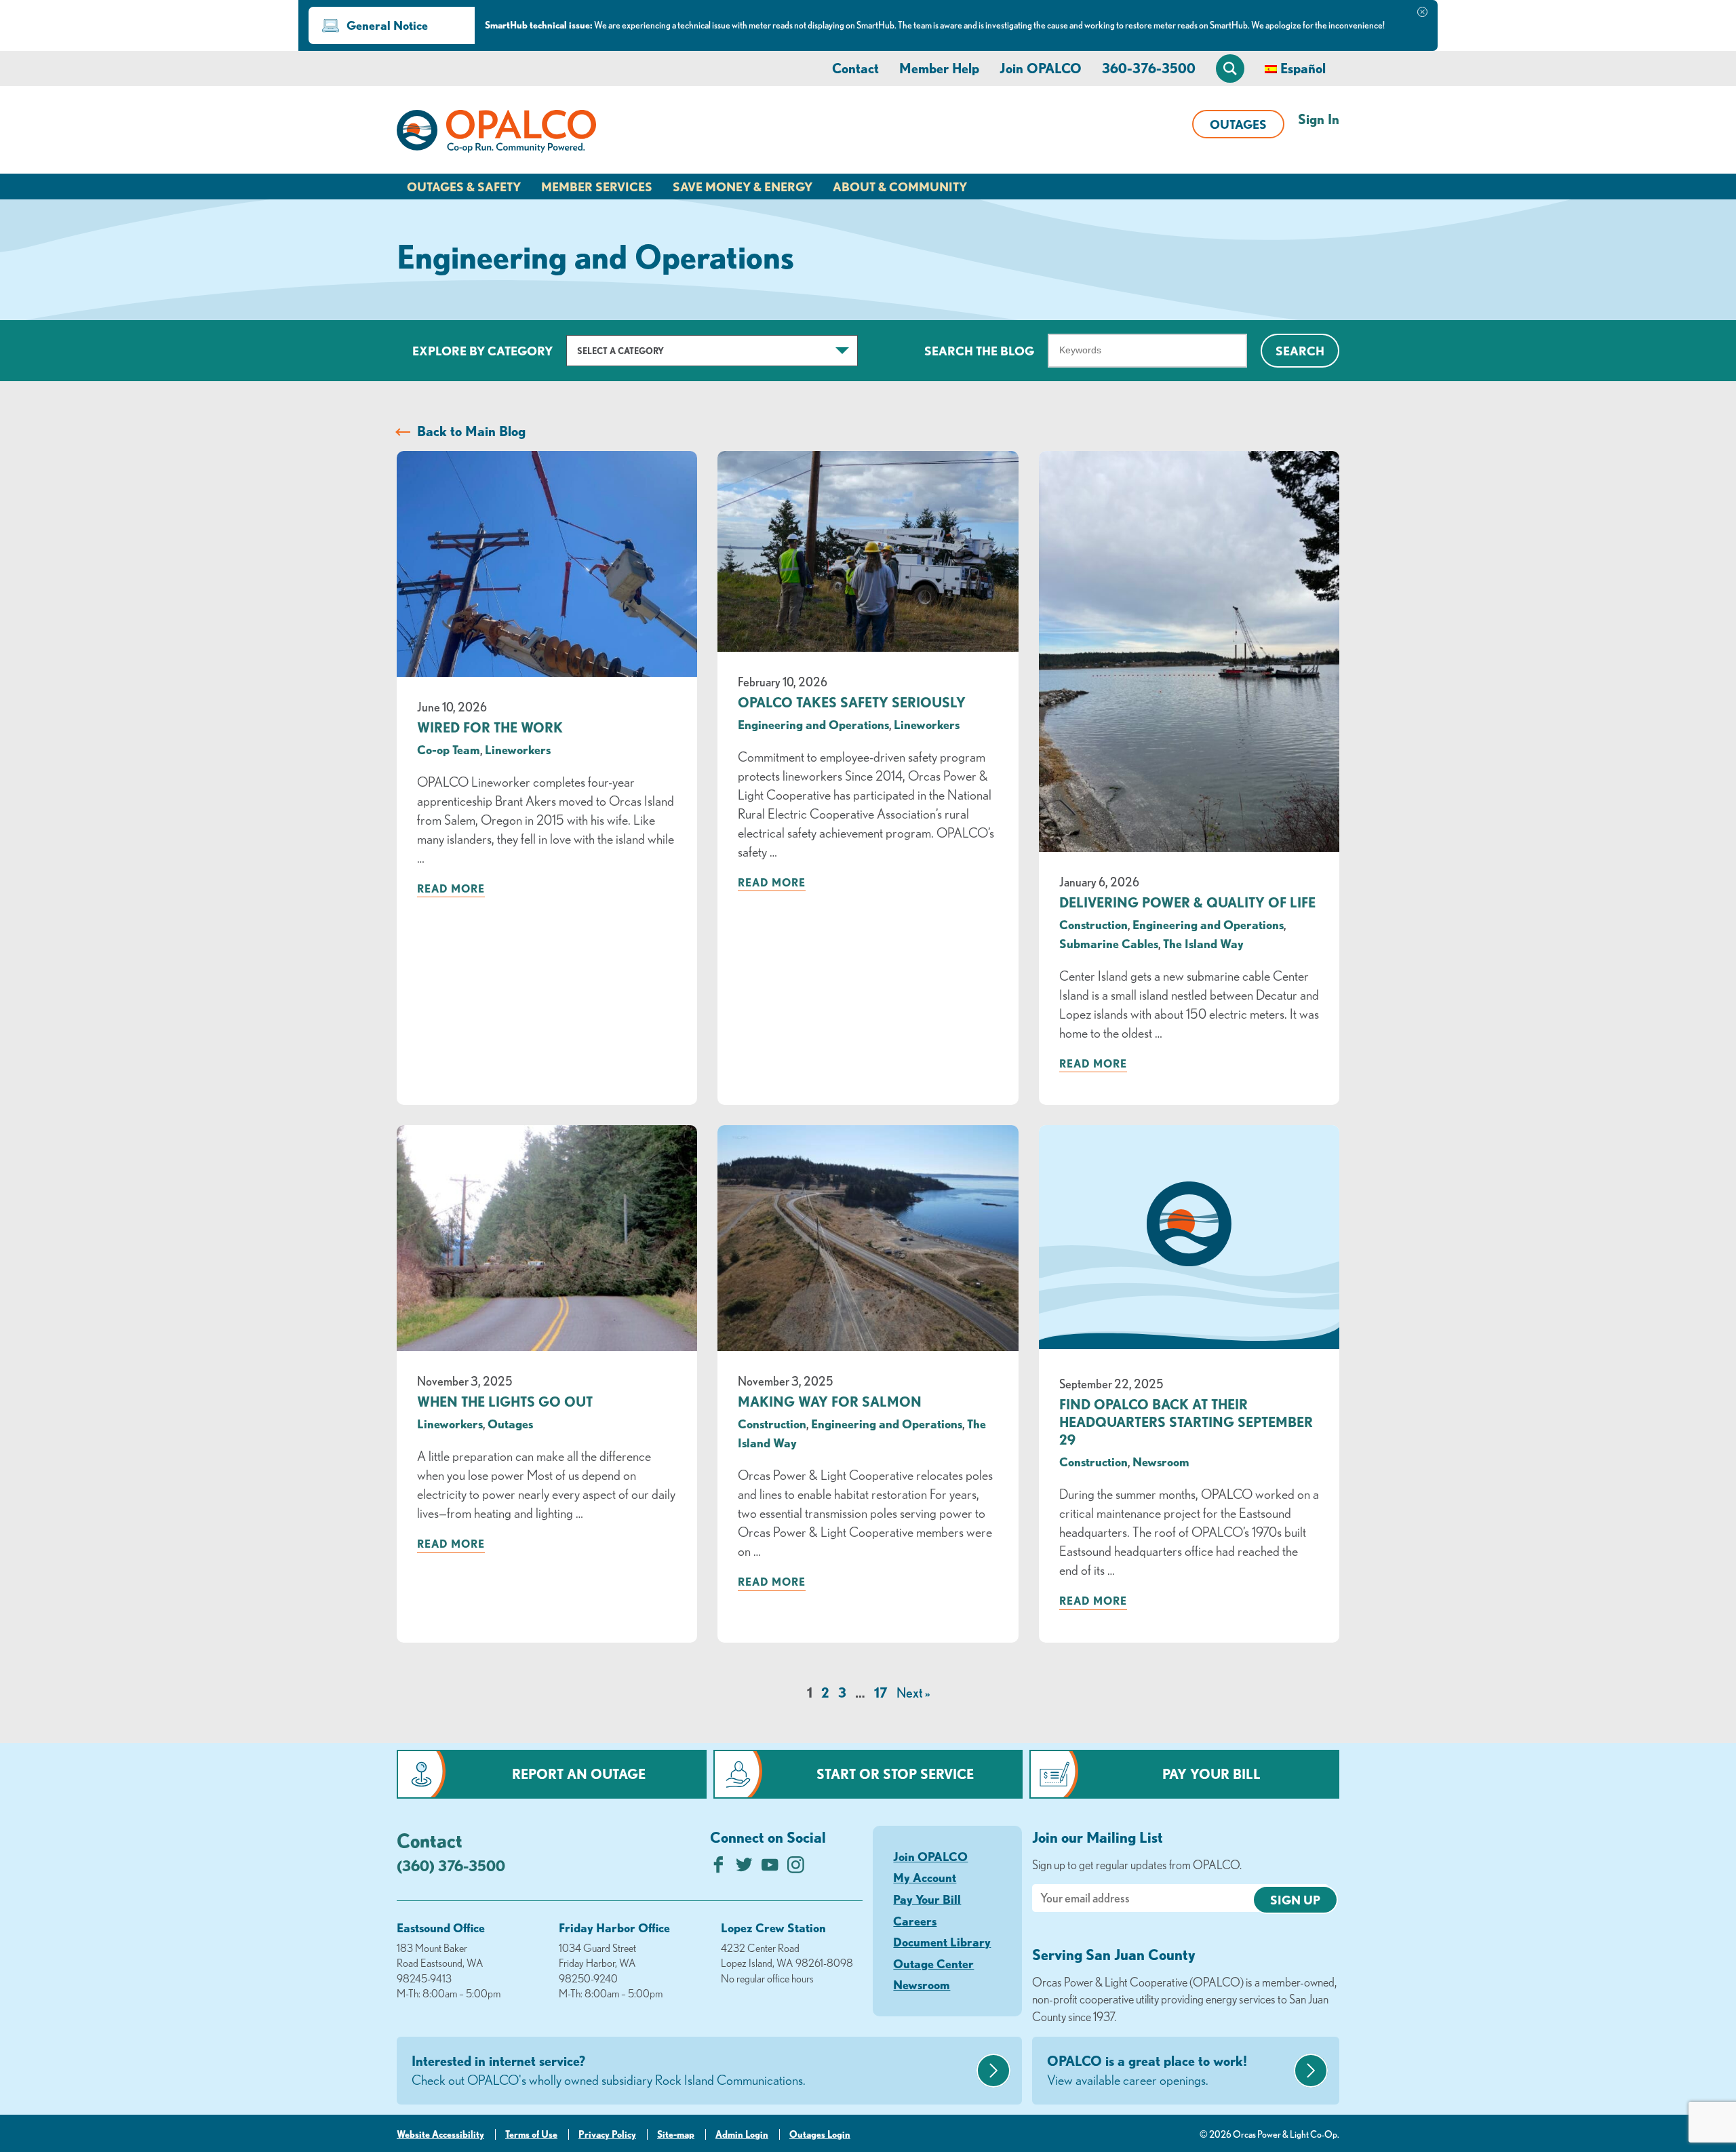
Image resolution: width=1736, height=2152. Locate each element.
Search (1300, 351)
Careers (915, 1921)
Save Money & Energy (743, 187)
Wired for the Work (490, 727)
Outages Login (820, 2134)
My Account (925, 1877)
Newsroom (1161, 1462)
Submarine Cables (1109, 943)
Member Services (597, 187)
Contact (855, 68)
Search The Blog (979, 351)
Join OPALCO (1041, 68)
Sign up (1295, 1900)
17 (881, 1693)
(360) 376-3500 (451, 1865)
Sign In (1319, 119)
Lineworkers (518, 749)
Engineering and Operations (813, 724)
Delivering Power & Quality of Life (1187, 902)
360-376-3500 (1149, 68)
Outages (1238, 124)
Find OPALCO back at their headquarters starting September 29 (1186, 1422)
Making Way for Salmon (830, 1402)
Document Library (942, 1942)
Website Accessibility (440, 2134)
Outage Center (933, 1963)
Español (1303, 68)
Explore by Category (482, 351)
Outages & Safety (464, 187)
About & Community (900, 187)
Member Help (939, 68)
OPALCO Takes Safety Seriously (852, 702)
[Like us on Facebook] (718, 1868)
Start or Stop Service (895, 1774)
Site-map (676, 2134)
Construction (1093, 924)
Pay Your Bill (1211, 1774)
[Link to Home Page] (496, 134)
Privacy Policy (607, 2134)
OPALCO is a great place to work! (1147, 2070)
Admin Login (742, 2134)
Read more (451, 888)
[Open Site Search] (1230, 69)
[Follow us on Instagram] (796, 1868)
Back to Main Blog (471, 431)
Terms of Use (531, 2134)
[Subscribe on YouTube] (770, 1868)
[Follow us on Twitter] (744, 1868)
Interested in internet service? (609, 2070)
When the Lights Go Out (505, 1402)
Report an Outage (579, 1774)
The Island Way (1203, 943)
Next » (913, 1693)
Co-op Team (449, 749)
